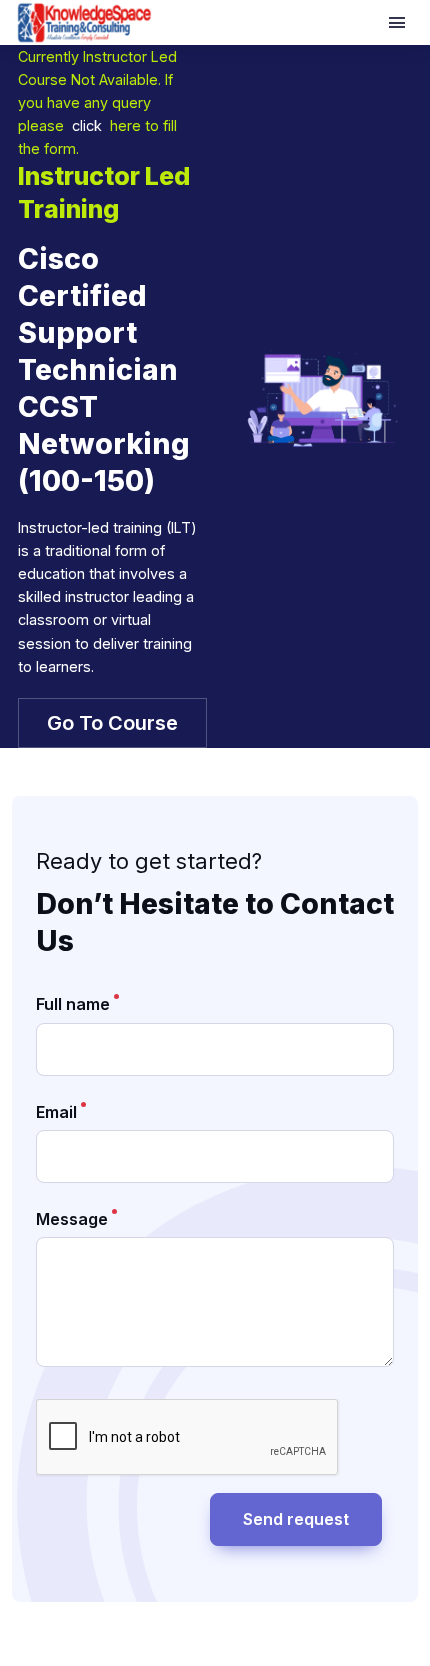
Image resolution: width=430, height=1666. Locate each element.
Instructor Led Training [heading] (104, 192)
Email (56, 1112)
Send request (296, 1519)
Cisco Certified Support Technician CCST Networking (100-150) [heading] (104, 369)
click (87, 125)
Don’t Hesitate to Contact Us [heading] (215, 922)
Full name (73, 1004)
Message (72, 1219)
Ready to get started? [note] (149, 861)
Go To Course (112, 723)
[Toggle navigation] (399, 23)
